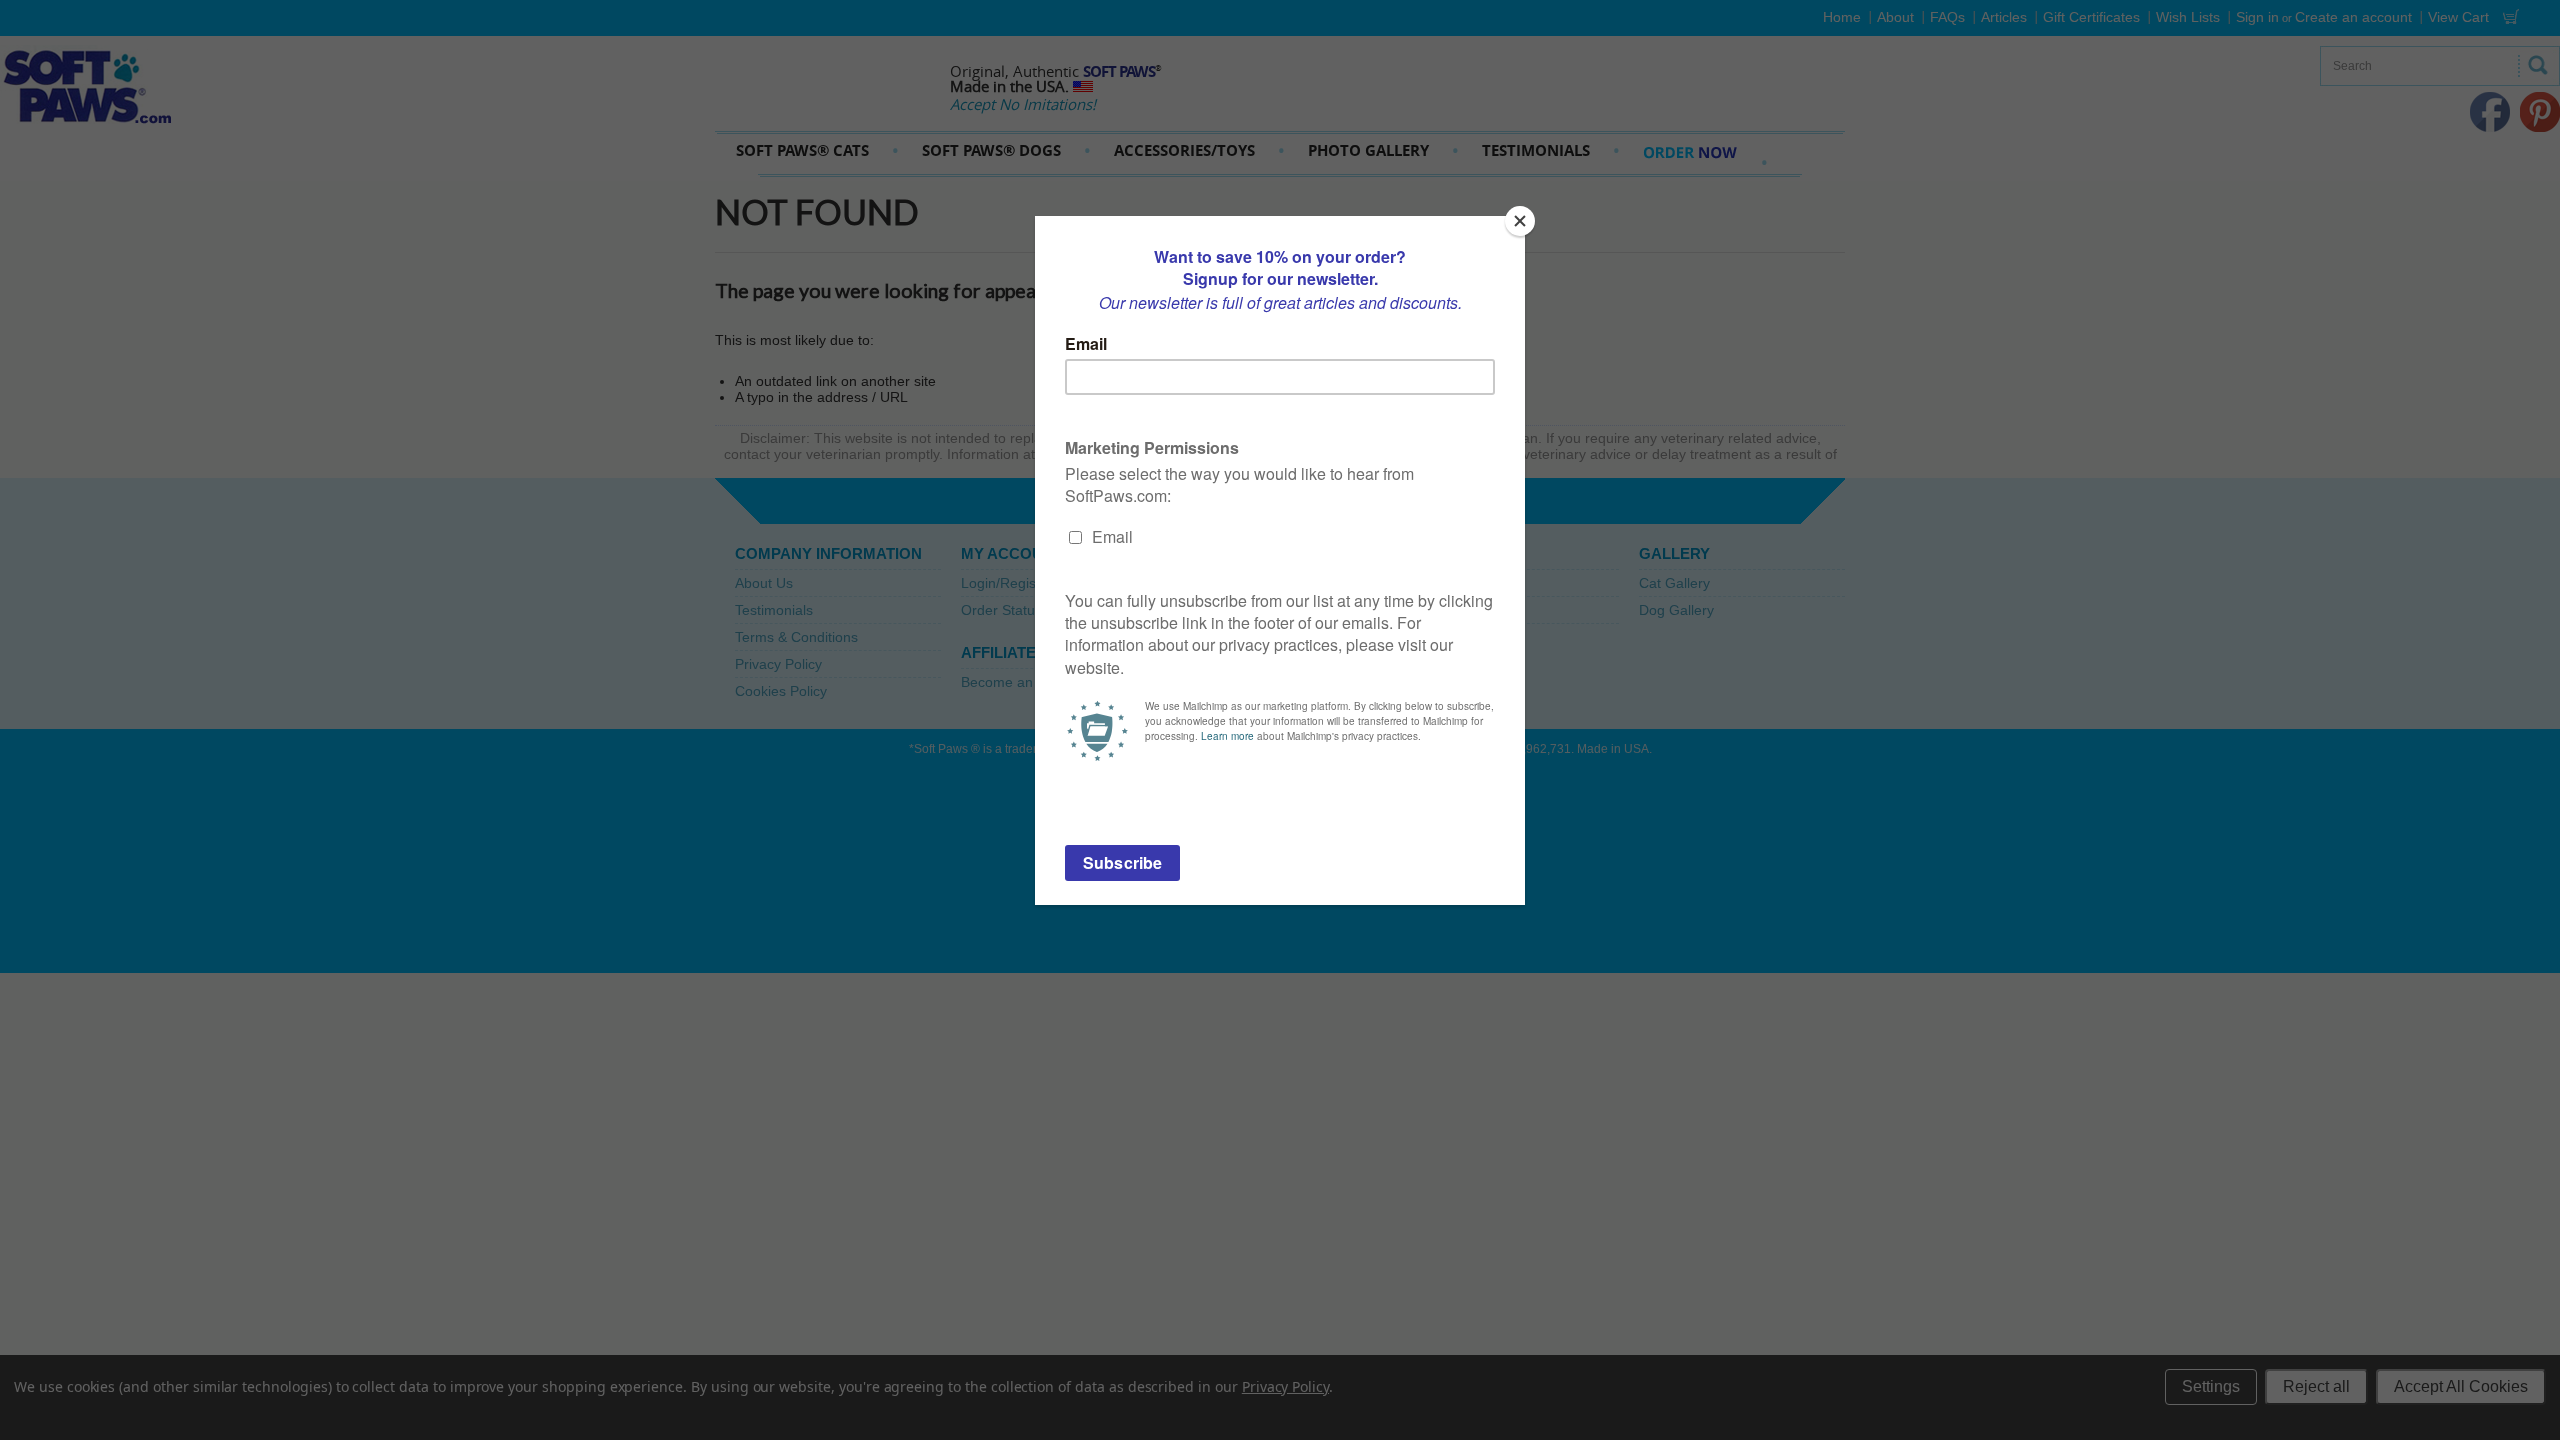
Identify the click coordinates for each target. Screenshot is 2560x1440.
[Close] (1520, 221)
